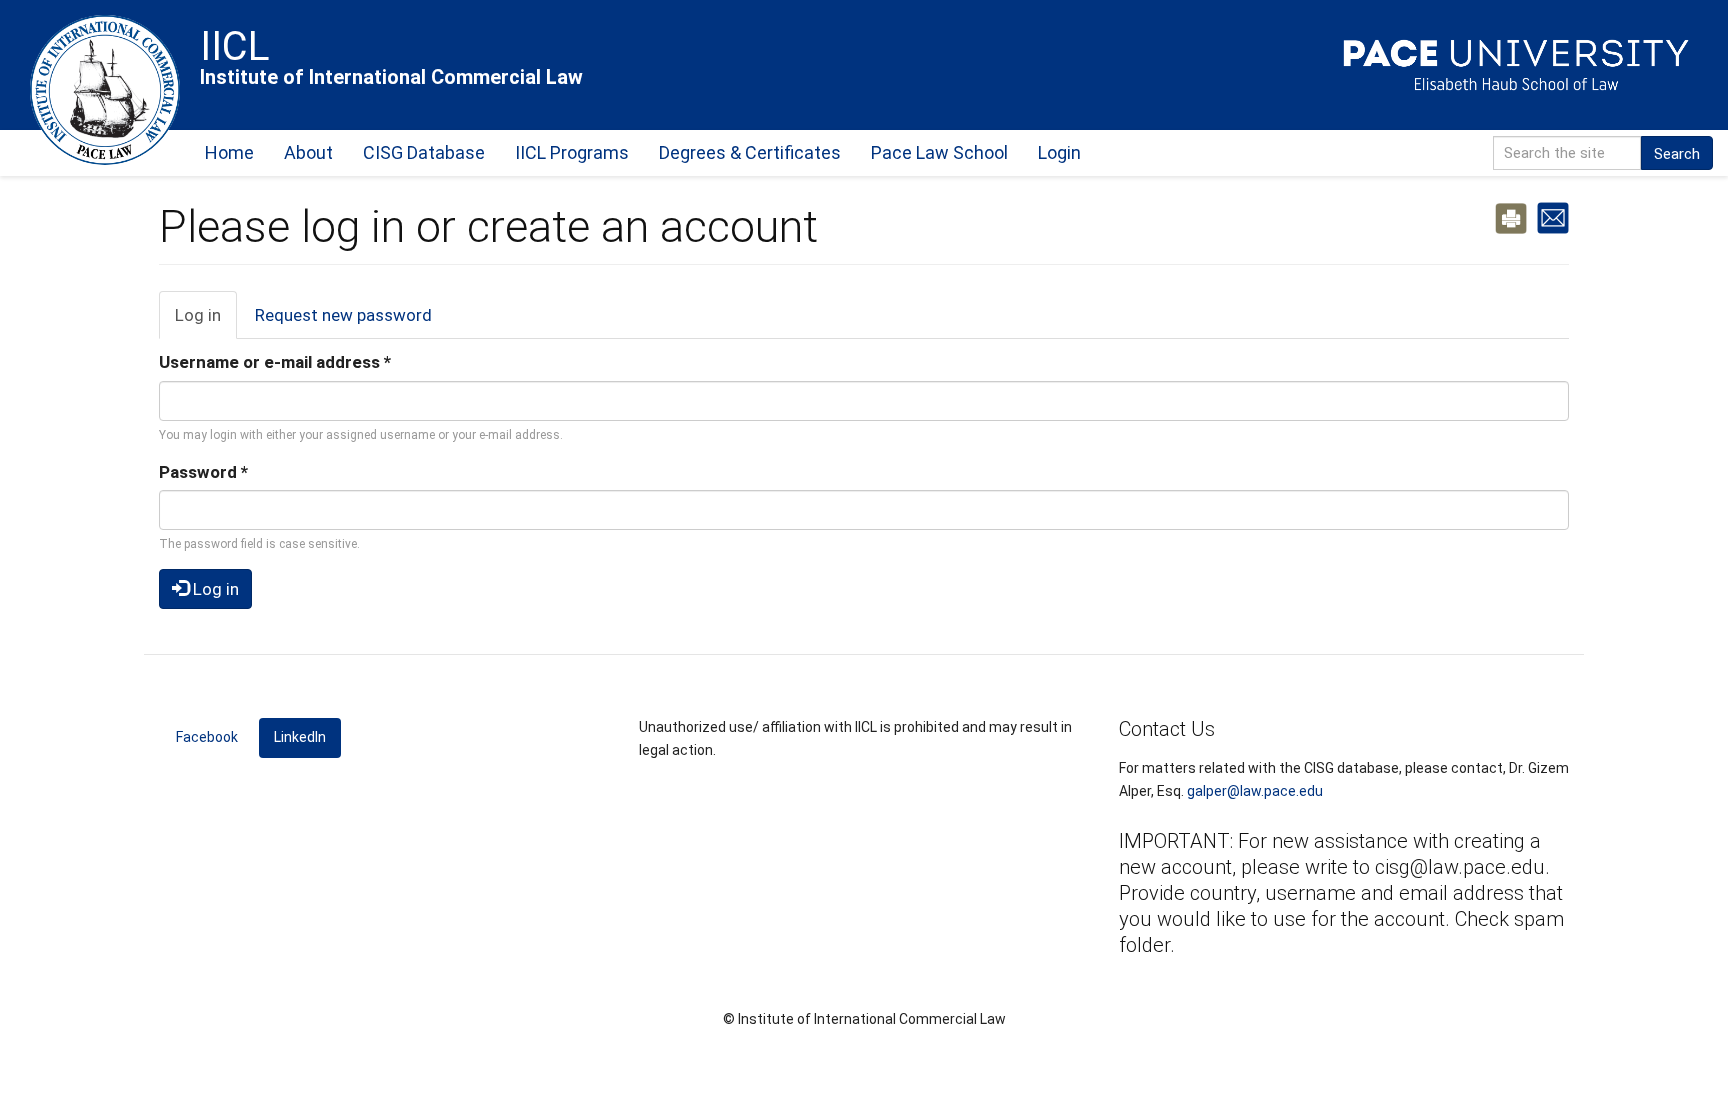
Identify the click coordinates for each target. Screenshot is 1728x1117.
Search (1677, 154)
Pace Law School (939, 152)
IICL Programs (572, 152)
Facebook (207, 737)
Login (1059, 152)
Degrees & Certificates (750, 152)
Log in (206, 322)
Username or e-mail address (275, 362)
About (308, 152)
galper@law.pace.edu (1255, 791)
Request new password (343, 315)
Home (229, 152)
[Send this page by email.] (1553, 217)
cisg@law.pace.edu (1460, 867)
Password (203, 472)
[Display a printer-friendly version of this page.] (1511, 217)
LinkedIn (307, 737)
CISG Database (424, 152)
